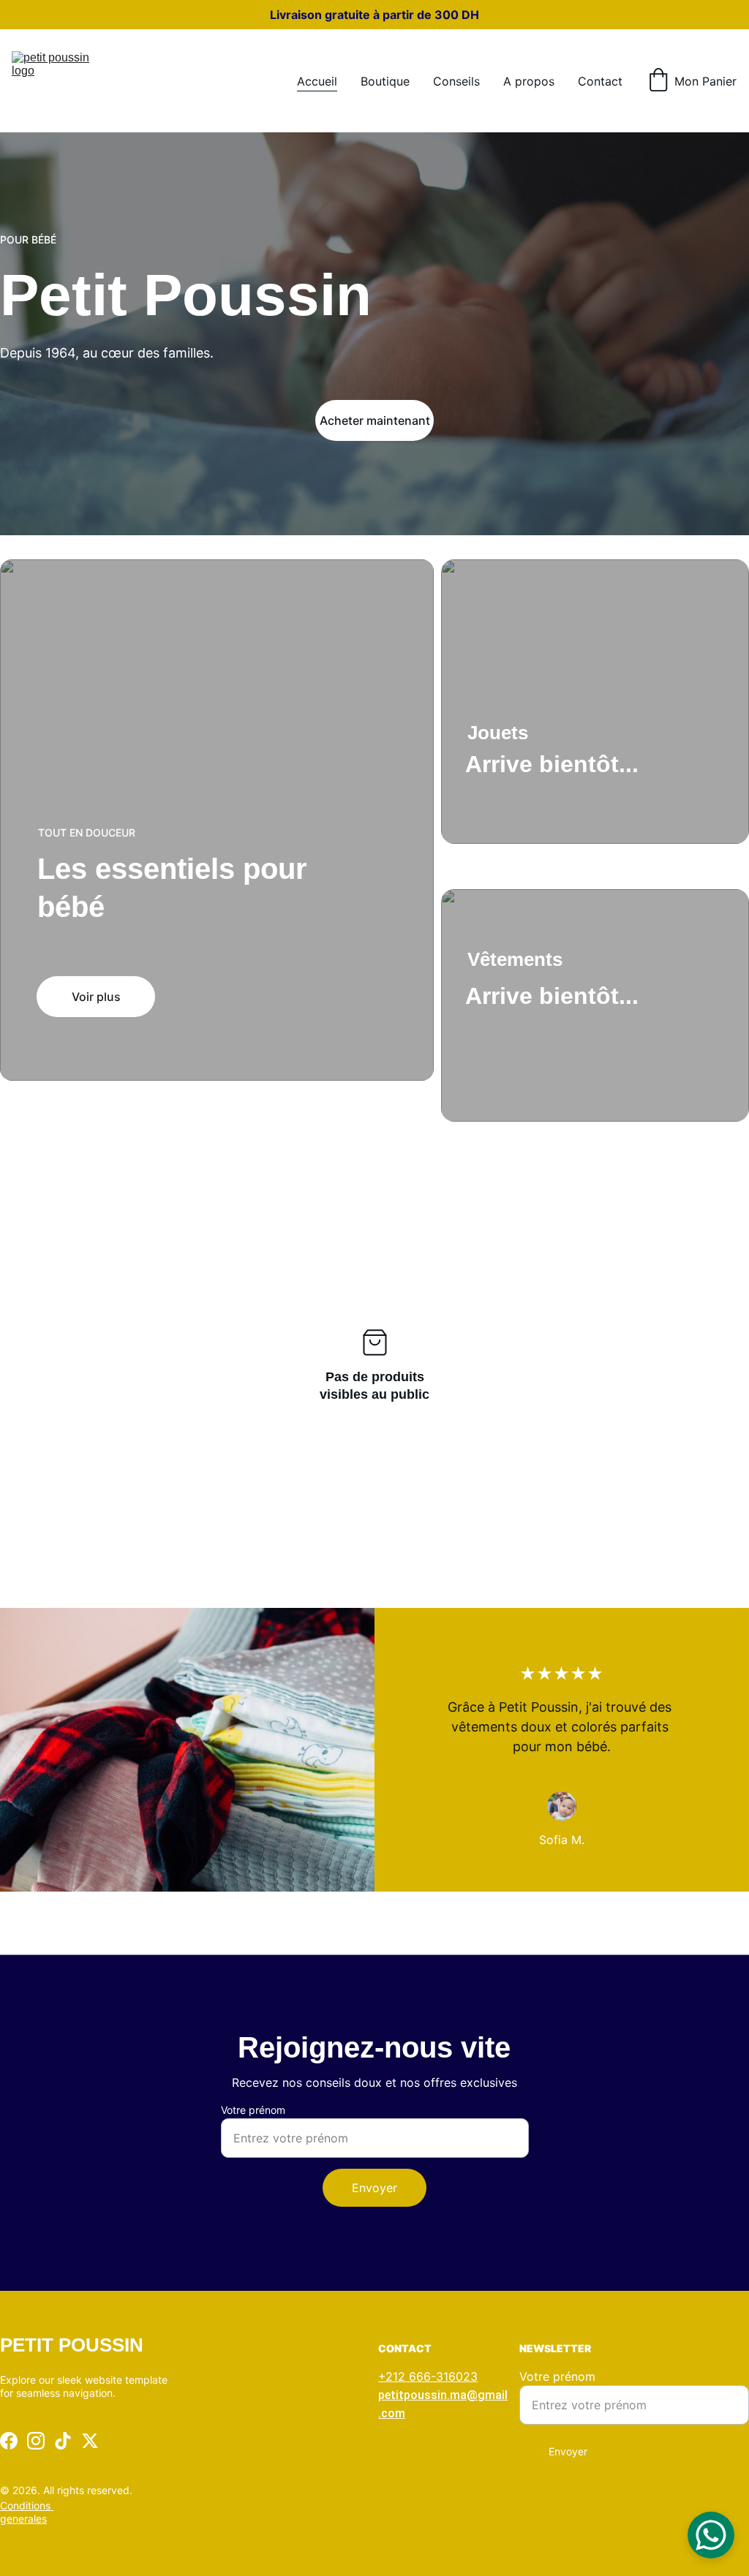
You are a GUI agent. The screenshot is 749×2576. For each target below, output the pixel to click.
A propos (529, 81)
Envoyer (374, 2188)
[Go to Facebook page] (9, 2441)
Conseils (456, 81)
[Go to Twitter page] (90, 2441)
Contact (600, 81)
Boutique (385, 81)
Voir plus (96, 997)
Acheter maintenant (375, 420)
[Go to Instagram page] (36, 2441)
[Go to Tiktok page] (63, 2441)
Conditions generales (27, 2512)
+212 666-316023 (428, 2376)
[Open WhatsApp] (711, 2535)
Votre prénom (253, 2110)
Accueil (317, 81)
